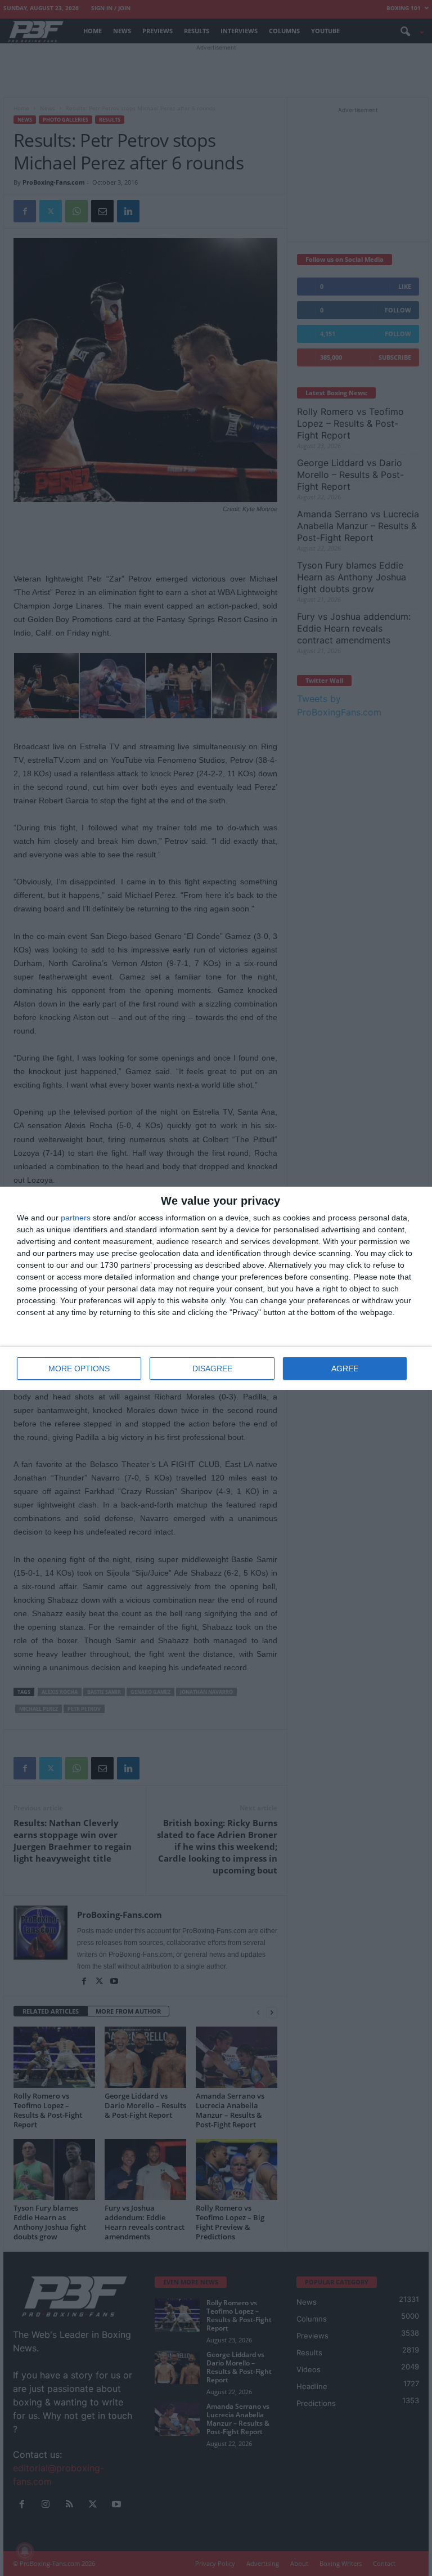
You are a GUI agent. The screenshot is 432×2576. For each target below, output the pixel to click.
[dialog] (216, 1288)
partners (76, 1218)
